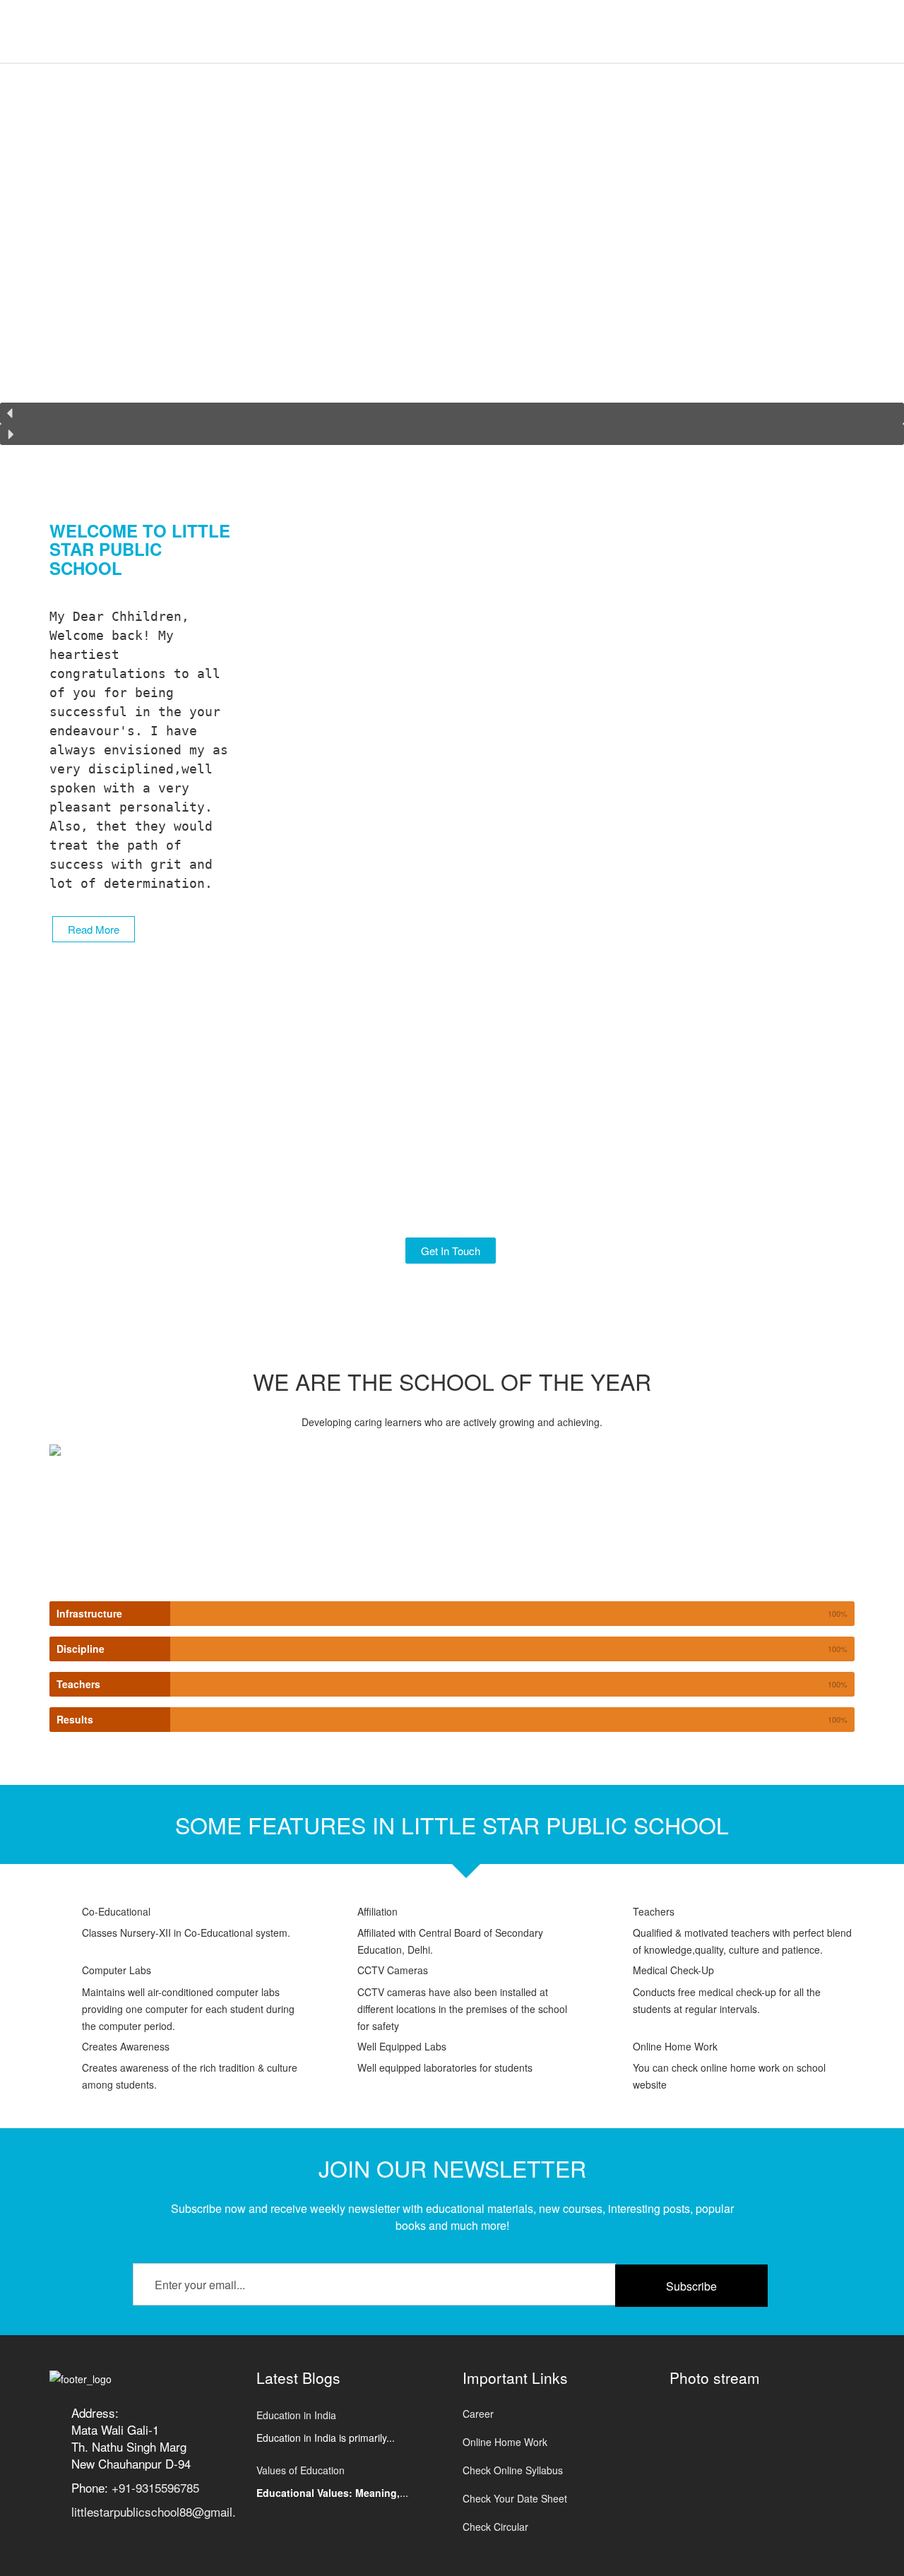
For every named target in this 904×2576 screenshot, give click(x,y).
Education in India (296, 2415)
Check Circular (495, 2527)
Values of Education (301, 2470)
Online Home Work (505, 2442)
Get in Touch (451, 1251)
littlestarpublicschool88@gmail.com (165, 2511)
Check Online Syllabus (513, 2470)
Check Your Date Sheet (515, 2498)
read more (94, 929)
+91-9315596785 (155, 2487)
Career (478, 2414)
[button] (452, 413)
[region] (452, 263)
